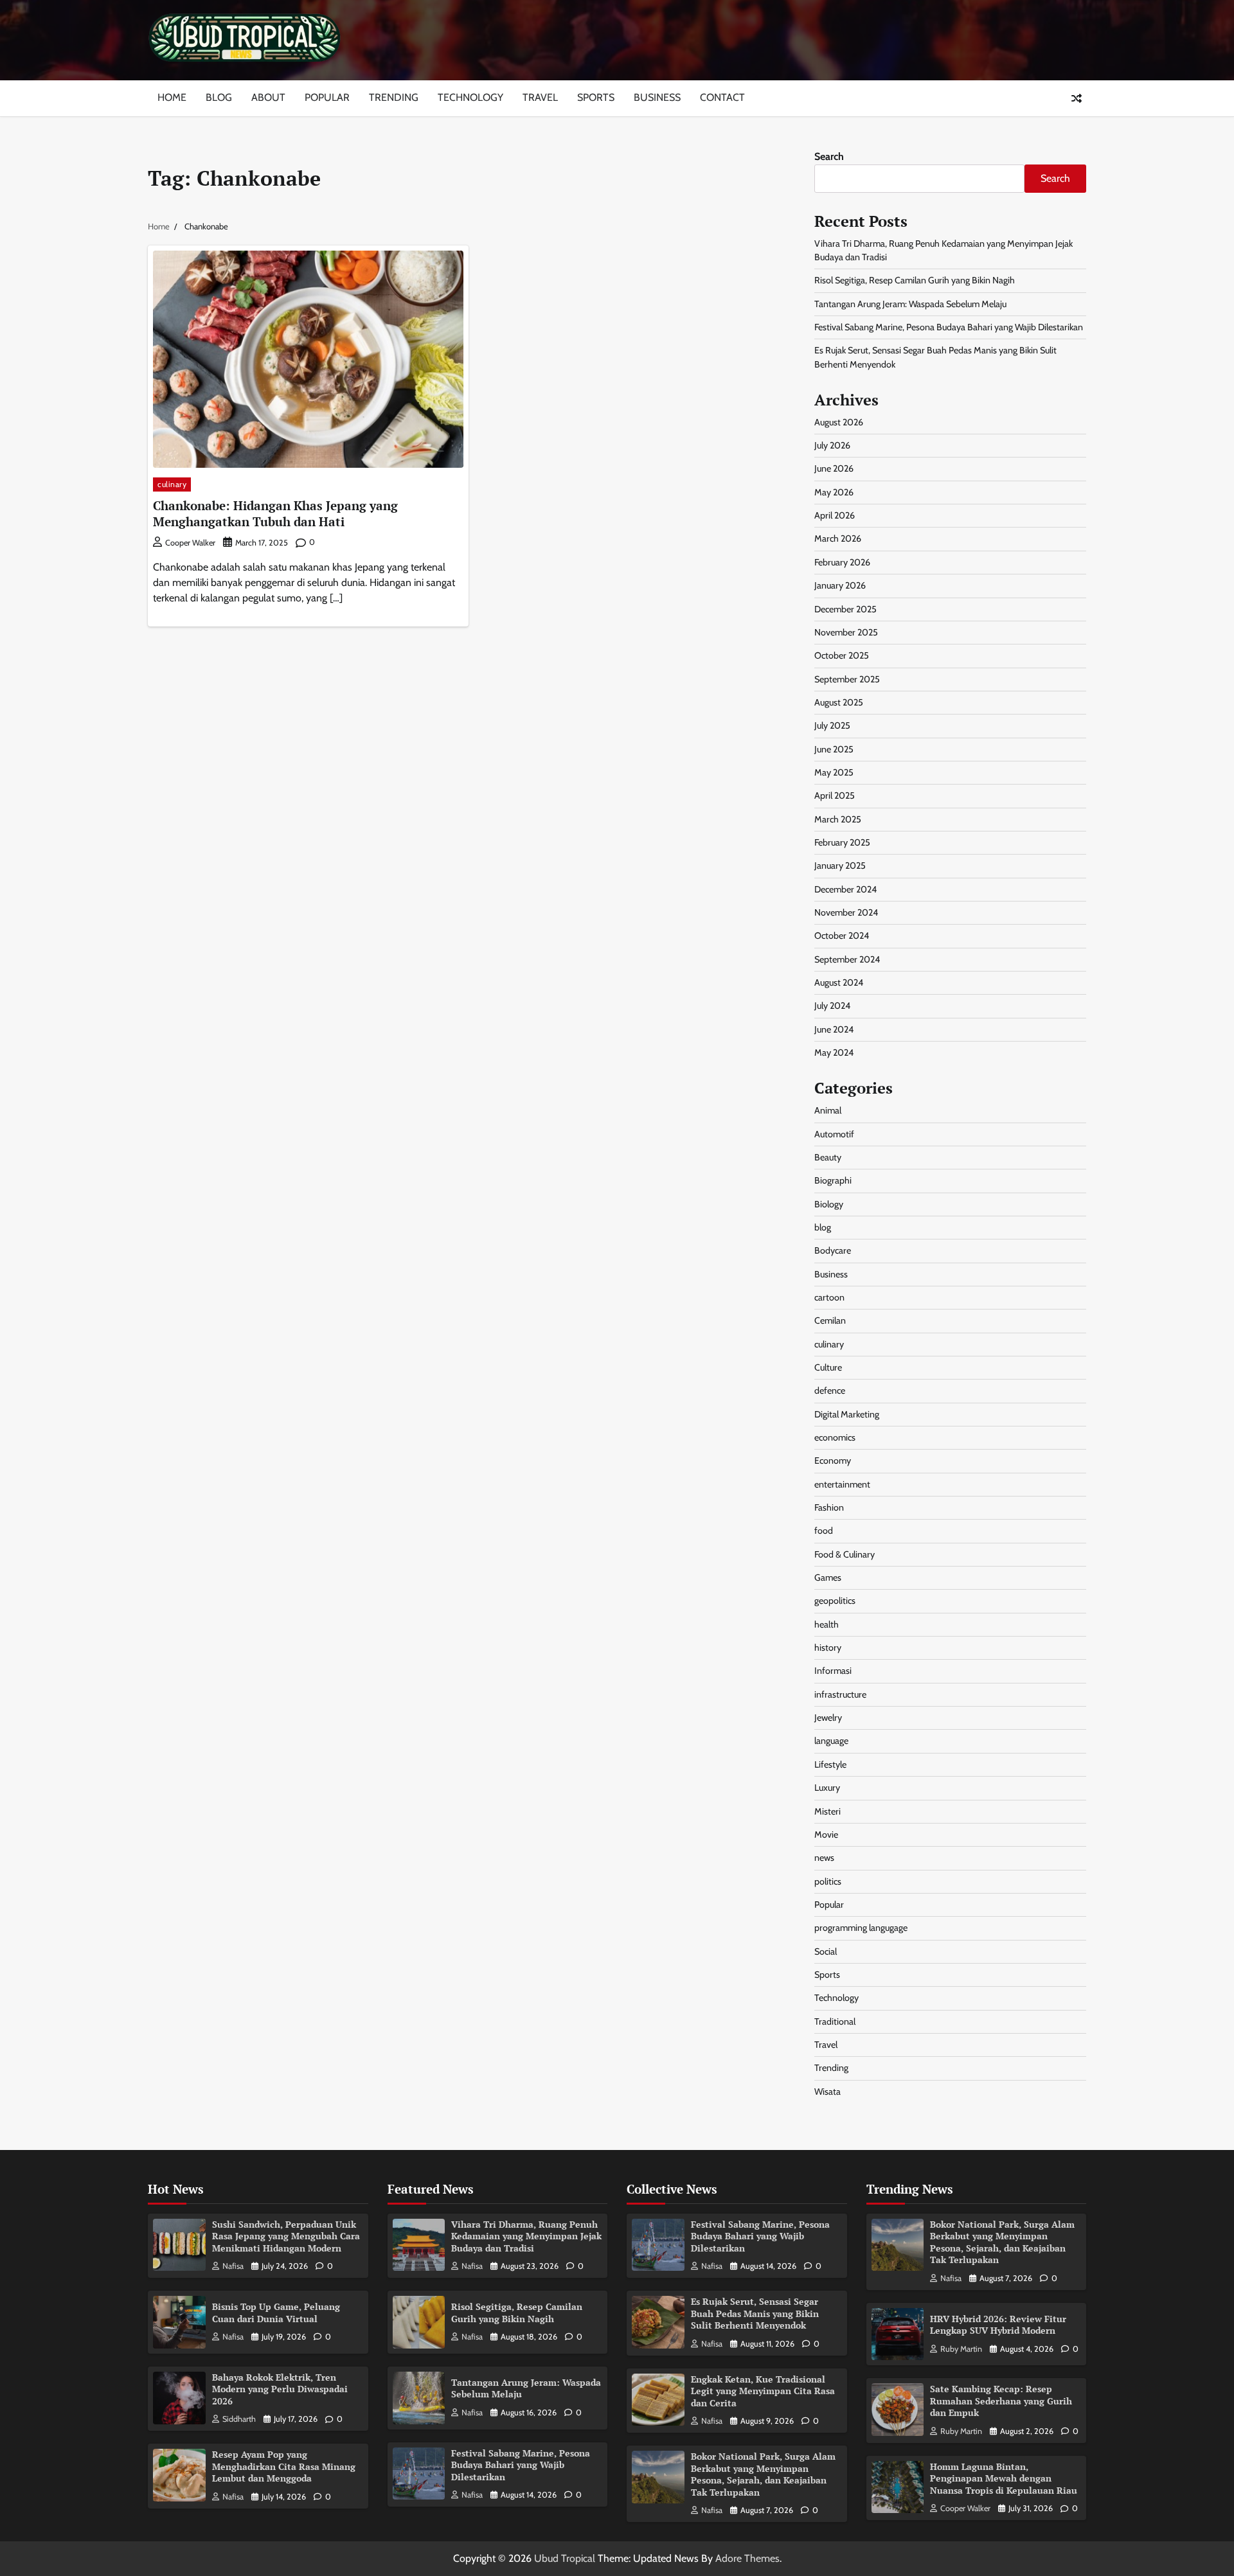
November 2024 (846, 912)
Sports (596, 97)
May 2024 (834, 1053)
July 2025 (832, 725)
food (824, 1531)
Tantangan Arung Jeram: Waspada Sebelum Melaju (910, 304)
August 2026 (839, 422)
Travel (540, 97)
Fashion (829, 1507)
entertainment (842, 1484)
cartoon (829, 1297)
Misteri (827, 1811)
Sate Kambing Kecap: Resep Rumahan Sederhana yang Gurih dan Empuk (1001, 2401)
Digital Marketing (847, 1414)
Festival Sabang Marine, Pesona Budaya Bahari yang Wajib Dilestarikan (949, 327)
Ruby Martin (961, 2349)
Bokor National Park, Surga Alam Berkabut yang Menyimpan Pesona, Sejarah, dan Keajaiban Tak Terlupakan (763, 2474)
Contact (722, 97)
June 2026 (834, 468)
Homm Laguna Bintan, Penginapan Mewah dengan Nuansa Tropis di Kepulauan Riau (1004, 2478)
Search (829, 156)
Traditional (835, 2021)
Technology (470, 97)
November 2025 (846, 632)
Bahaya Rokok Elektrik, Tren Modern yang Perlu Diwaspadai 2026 (280, 2389)
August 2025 (839, 702)
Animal (828, 1110)
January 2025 (840, 866)
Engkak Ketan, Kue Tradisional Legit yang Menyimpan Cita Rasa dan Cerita (763, 2391)
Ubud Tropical (565, 2558)
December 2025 (845, 609)
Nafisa (233, 2266)
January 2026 (840, 585)
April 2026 (835, 515)
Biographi (833, 1180)
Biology (829, 1204)
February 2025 (842, 842)
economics (835, 1437)
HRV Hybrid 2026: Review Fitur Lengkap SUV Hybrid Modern (998, 2325)
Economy (833, 1461)
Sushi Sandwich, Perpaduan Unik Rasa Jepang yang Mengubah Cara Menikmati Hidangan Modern (286, 2236)
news (824, 1858)
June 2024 (834, 1029)
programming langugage (861, 1928)
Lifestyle (830, 1764)
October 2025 (842, 655)
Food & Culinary (845, 1554)
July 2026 (832, 445)
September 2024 (847, 959)
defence (830, 1390)
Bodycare (833, 1250)
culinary (172, 484)
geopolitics (835, 1601)
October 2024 (842, 936)
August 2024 (839, 982)
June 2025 (834, 749)
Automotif (834, 1134)
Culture (828, 1367)
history (828, 1648)
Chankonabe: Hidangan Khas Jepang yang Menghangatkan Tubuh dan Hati (275, 513)
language (831, 1741)
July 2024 (832, 1006)
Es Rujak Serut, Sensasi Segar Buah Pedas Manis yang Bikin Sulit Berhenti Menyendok (755, 2313)
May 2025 (834, 772)
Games (828, 1577)
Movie (826, 1834)
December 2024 (845, 889)
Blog (219, 97)
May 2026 (834, 492)
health (827, 1624)
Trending (394, 97)
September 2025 (847, 679)
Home (172, 97)
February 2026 (842, 562)
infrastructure (840, 1694)
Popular (327, 97)
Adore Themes (747, 2558)
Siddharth (239, 2419)
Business (657, 97)
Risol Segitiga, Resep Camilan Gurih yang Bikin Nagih (915, 280)
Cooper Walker (190, 543)
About (268, 97)
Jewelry (828, 1718)
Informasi (833, 1671)
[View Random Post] (1077, 98)
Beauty (828, 1157)
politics (828, 1881)
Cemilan (830, 1320)
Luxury (827, 1788)
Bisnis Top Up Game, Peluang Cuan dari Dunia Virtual (276, 2313)
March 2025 (838, 819)
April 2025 (835, 795)
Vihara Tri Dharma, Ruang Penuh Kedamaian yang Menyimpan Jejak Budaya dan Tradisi (526, 2236)
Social (826, 1951)
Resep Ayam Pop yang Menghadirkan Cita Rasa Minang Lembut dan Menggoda (284, 2466)
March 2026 (838, 538)
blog (823, 1227)
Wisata (827, 2092)
